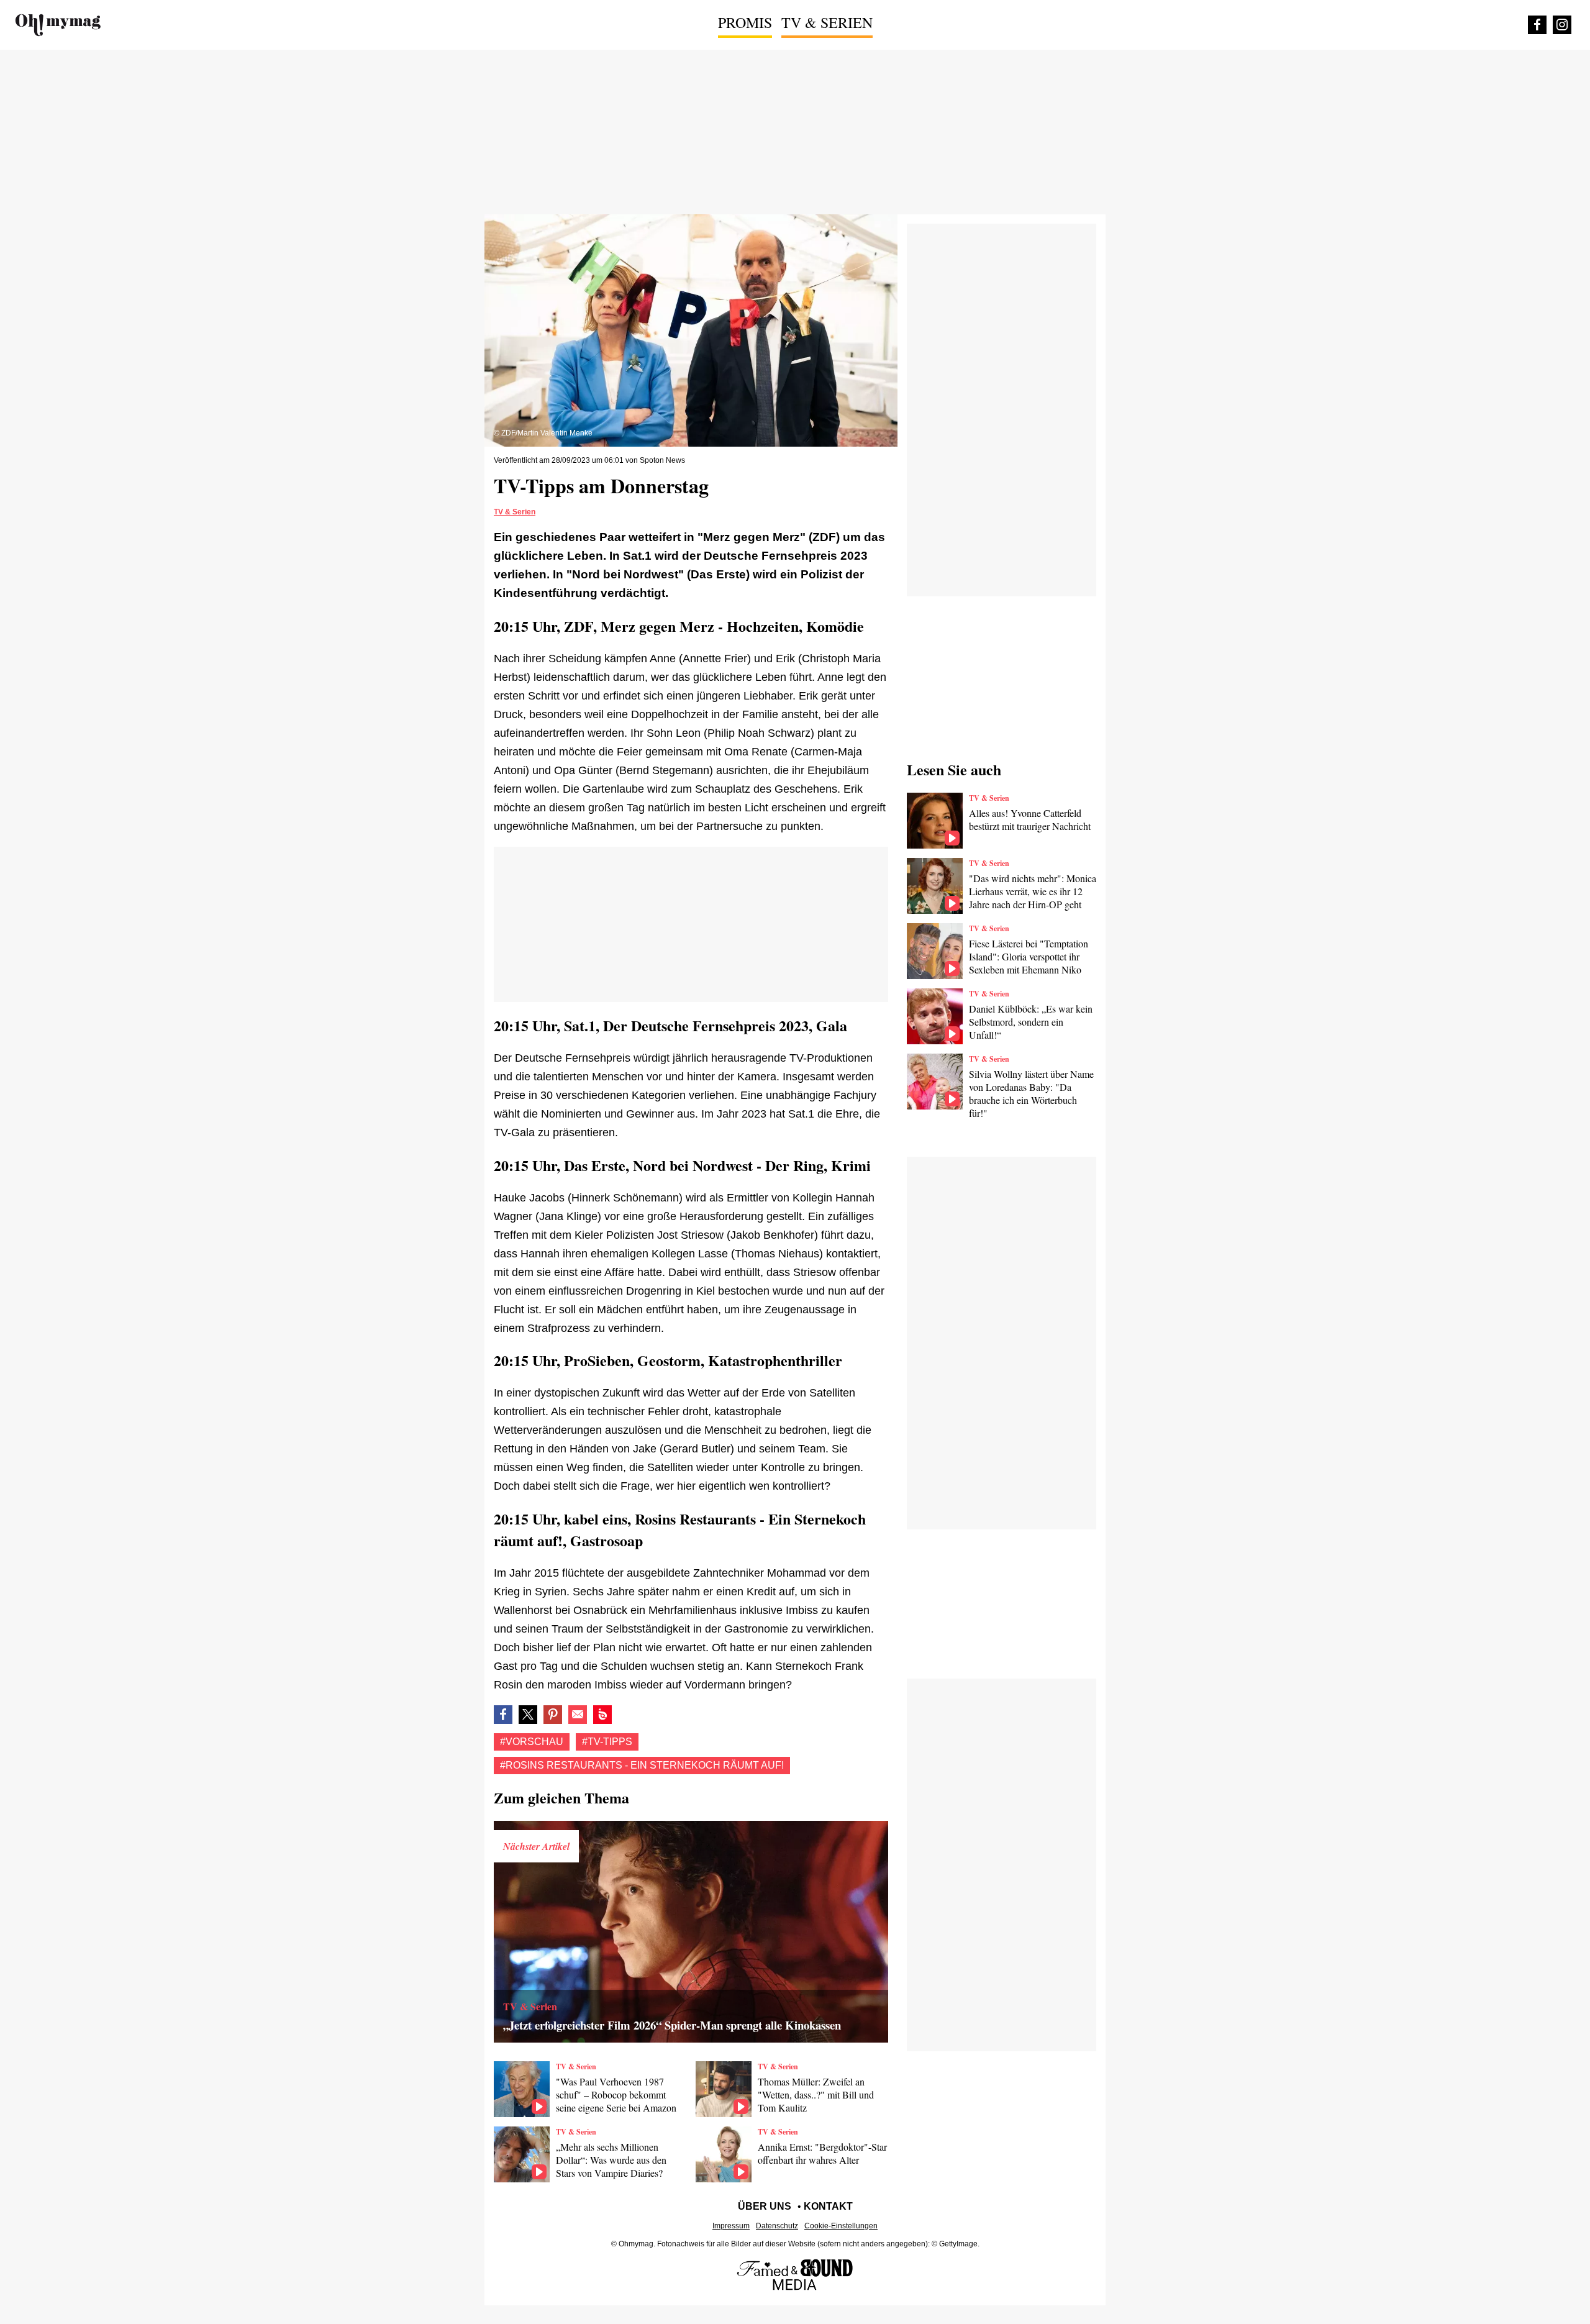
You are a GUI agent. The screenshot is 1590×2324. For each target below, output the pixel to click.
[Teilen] (553, 1715)
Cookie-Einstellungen (841, 2226)
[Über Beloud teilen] (602, 1715)
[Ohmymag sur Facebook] (1537, 25)
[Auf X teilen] (528, 1715)
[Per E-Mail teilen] (578, 1715)
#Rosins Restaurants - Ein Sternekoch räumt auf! (642, 1765)
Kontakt (828, 2206)
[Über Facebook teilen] (503, 1715)
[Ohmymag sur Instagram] (1562, 25)
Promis (745, 22)
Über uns (765, 2206)
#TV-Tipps (607, 1742)
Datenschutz (777, 2226)
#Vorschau (532, 1742)
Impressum (731, 2226)
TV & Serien (827, 22)
